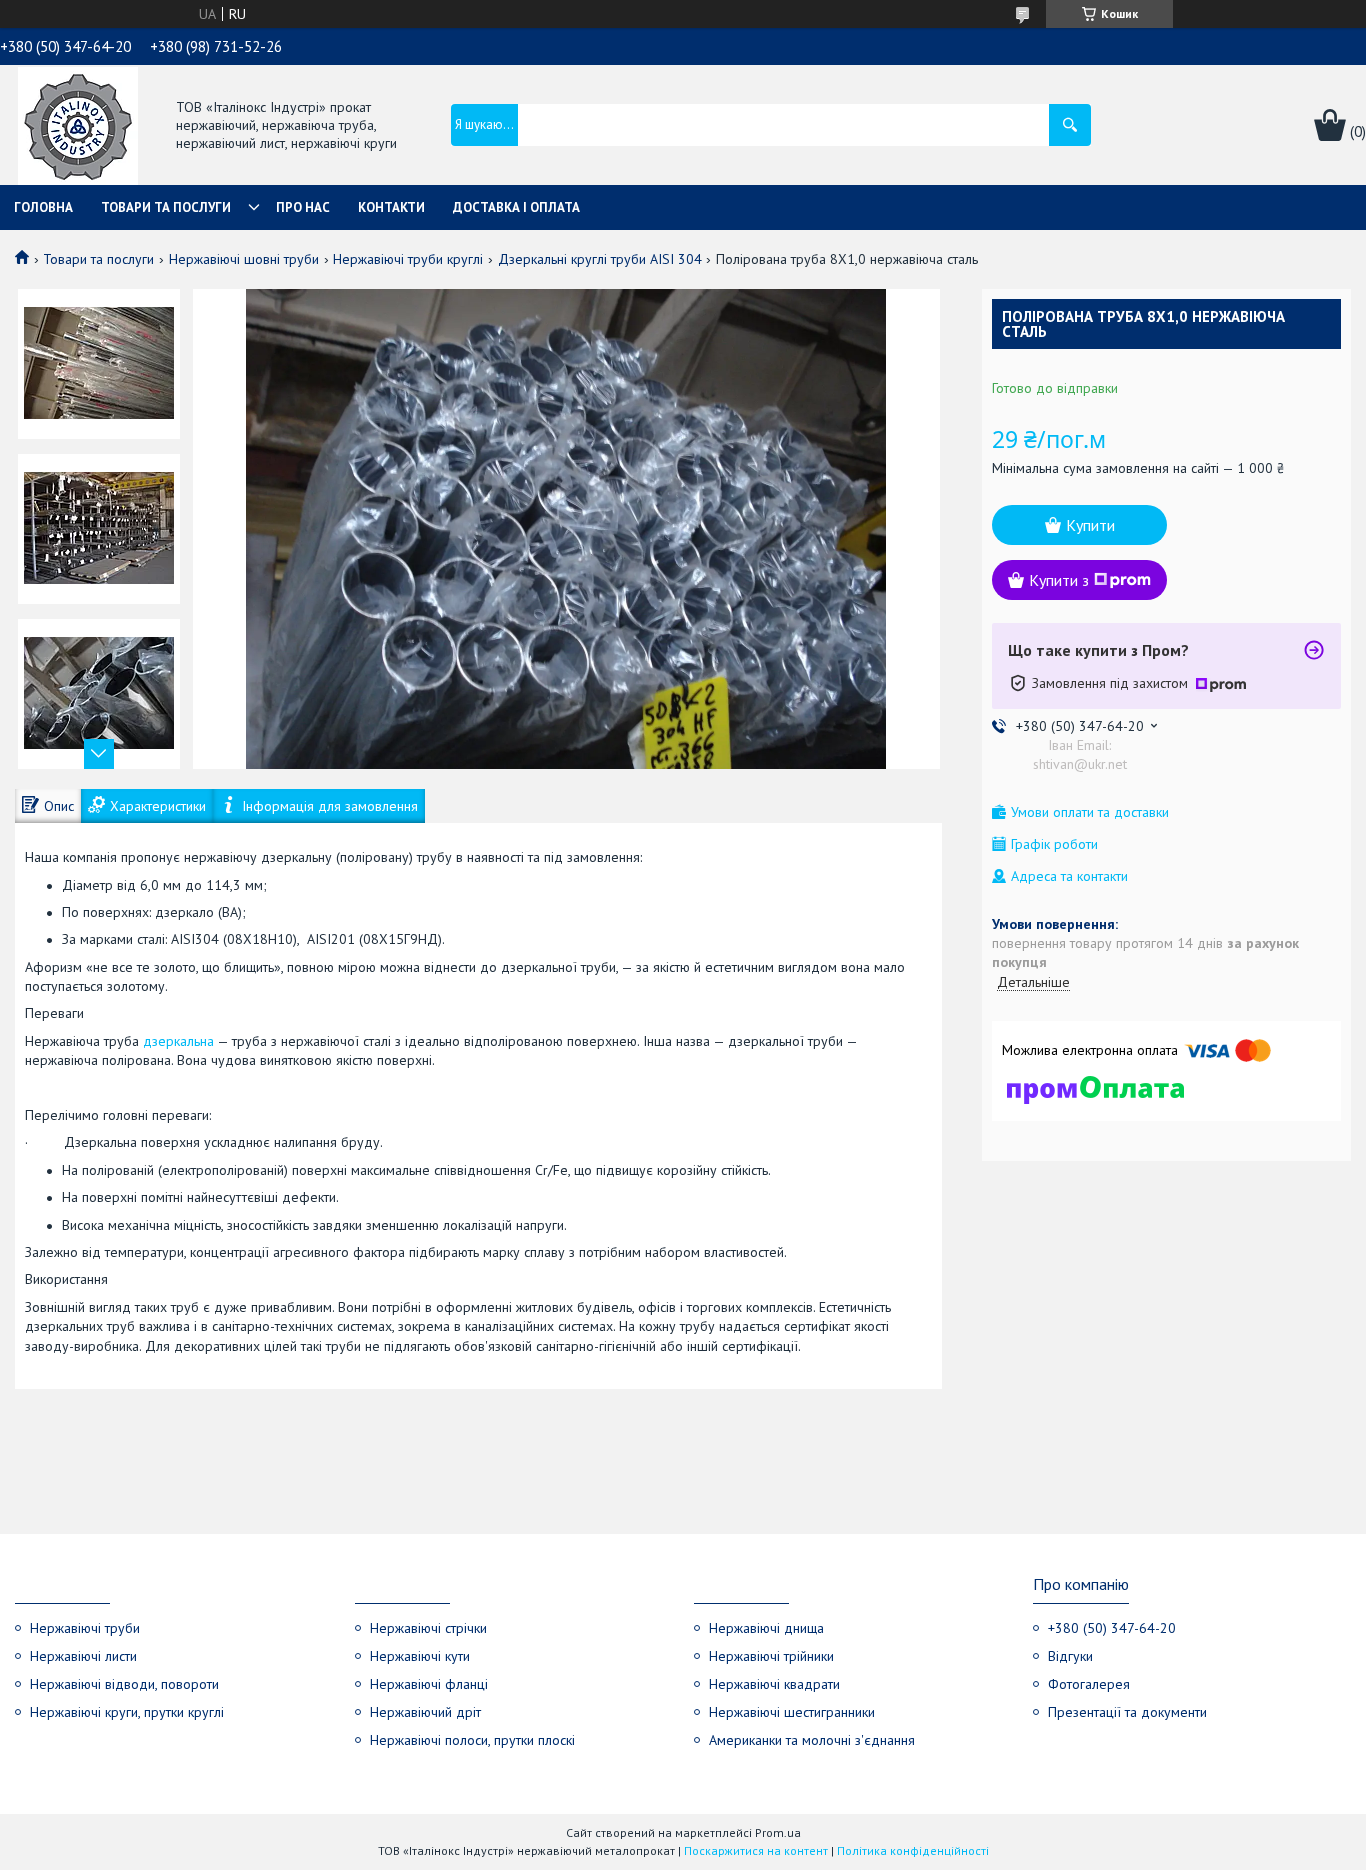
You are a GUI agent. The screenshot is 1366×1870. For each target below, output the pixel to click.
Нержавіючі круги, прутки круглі (127, 1712)
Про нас (303, 207)
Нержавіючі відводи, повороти (124, 1684)
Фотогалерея (1089, 1684)
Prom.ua (778, 1832)
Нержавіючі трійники (771, 1656)
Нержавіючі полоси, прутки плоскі (472, 1740)
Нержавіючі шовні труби (244, 259)
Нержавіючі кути (420, 1656)
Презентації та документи (1127, 1712)
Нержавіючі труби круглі (408, 259)
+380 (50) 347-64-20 (1112, 1628)
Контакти (391, 207)
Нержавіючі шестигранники (792, 1712)
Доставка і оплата (516, 207)
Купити (1090, 525)
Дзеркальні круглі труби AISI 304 (600, 259)
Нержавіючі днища (766, 1628)
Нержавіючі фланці (429, 1684)
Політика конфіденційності (913, 1850)
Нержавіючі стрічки (428, 1628)
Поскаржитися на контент (756, 1850)
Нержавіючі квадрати (774, 1684)
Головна (43, 207)
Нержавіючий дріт (425, 1712)
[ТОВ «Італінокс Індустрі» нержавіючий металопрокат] (78, 127)
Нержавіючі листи (83, 1656)
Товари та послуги (166, 207)
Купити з (1059, 580)
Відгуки (1070, 1656)
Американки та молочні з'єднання (812, 1740)
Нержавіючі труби (85, 1628)
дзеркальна (178, 1041)
